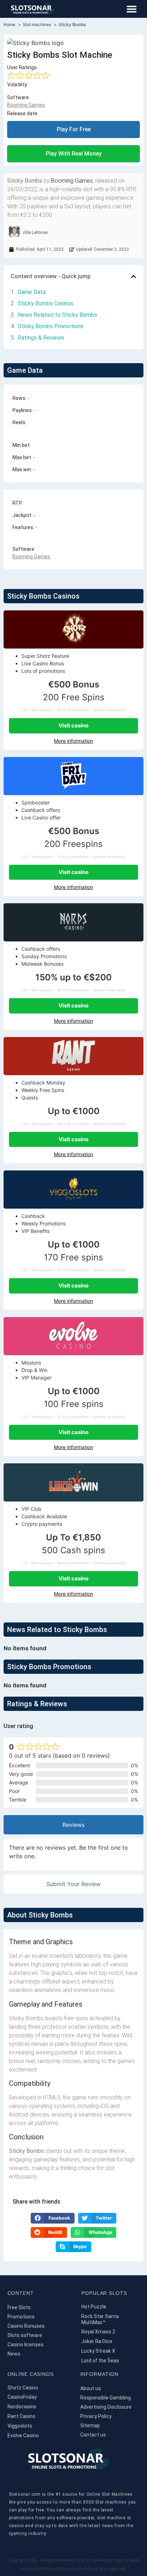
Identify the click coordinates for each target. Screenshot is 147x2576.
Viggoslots (20, 2426)
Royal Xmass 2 (98, 2332)
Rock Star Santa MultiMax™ (100, 2319)
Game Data (32, 292)
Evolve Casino (23, 2435)
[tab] (73, 1825)
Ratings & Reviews (41, 338)
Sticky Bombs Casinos (46, 303)
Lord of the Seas (100, 2361)
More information (73, 741)
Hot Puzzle (94, 2307)
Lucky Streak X (98, 2351)
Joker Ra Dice (97, 2341)
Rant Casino (21, 2416)
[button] (131, 9)
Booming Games (26, 105)
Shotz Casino (23, 2388)
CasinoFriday (22, 2397)
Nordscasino (22, 2407)
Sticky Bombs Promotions (51, 326)
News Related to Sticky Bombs (57, 315)
